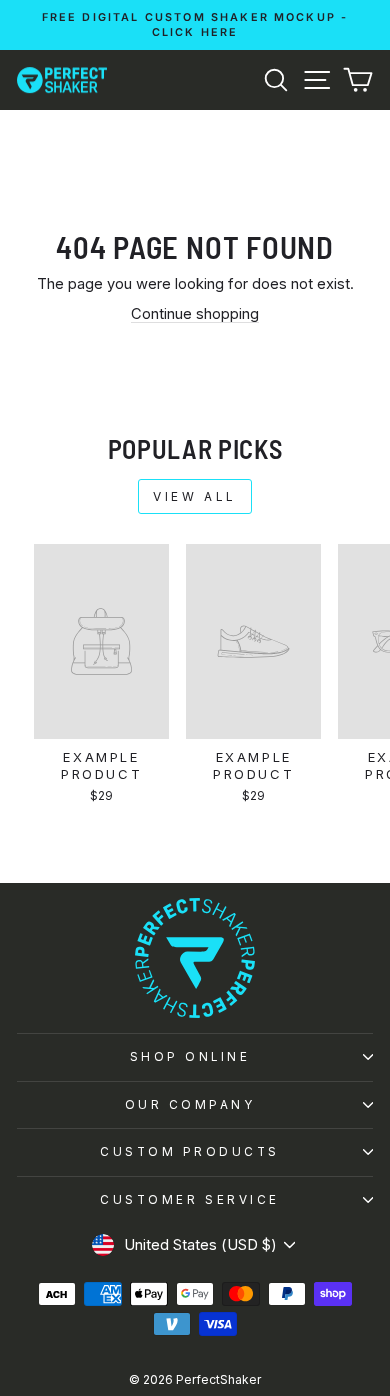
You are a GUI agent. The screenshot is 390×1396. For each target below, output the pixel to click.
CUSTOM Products (190, 1152)
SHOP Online (190, 1057)
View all (195, 496)
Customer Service (190, 1200)
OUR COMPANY (190, 1105)
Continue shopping (195, 314)
